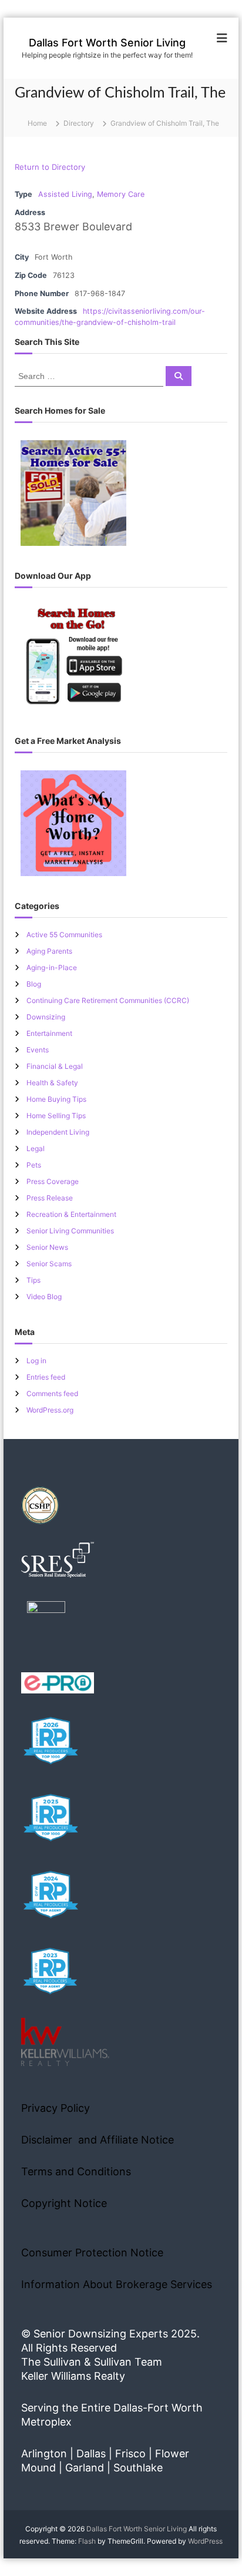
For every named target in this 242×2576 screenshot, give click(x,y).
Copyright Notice (64, 2203)
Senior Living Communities (70, 1231)
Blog (34, 984)
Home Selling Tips (56, 1116)
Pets (34, 1165)
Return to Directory (50, 167)
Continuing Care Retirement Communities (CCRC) (108, 1000)
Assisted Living (65, 194)
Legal (36, 1148)
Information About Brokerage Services (117, 2284)
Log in (36, 1361)
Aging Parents (49, 951)
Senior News (47, 1247)
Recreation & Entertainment (71, 1214)
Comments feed (52, 1393)
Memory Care (121, 194)
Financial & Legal (55, 1066)
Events (38, 1050)
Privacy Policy (56, 2108)
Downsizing (46, 1017)
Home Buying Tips (56, 1099)
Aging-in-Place (52, 967)
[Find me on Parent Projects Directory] (46, 1624)
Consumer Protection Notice (92, 2253)
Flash (87, 2541)
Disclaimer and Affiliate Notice (98, 2140)
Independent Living (58, 1132)
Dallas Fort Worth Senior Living (107, 43)
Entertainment (49, 1033)
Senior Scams (49, 1264)
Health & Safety (52, 1083)
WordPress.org (50, 1410)
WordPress (205, 2541)
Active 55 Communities (64, 935)
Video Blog (44, 1297)
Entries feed (46, 1377)
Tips (33, 1280)
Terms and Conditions (76, 2171)
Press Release (50, 1198)
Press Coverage (53, 1181)
